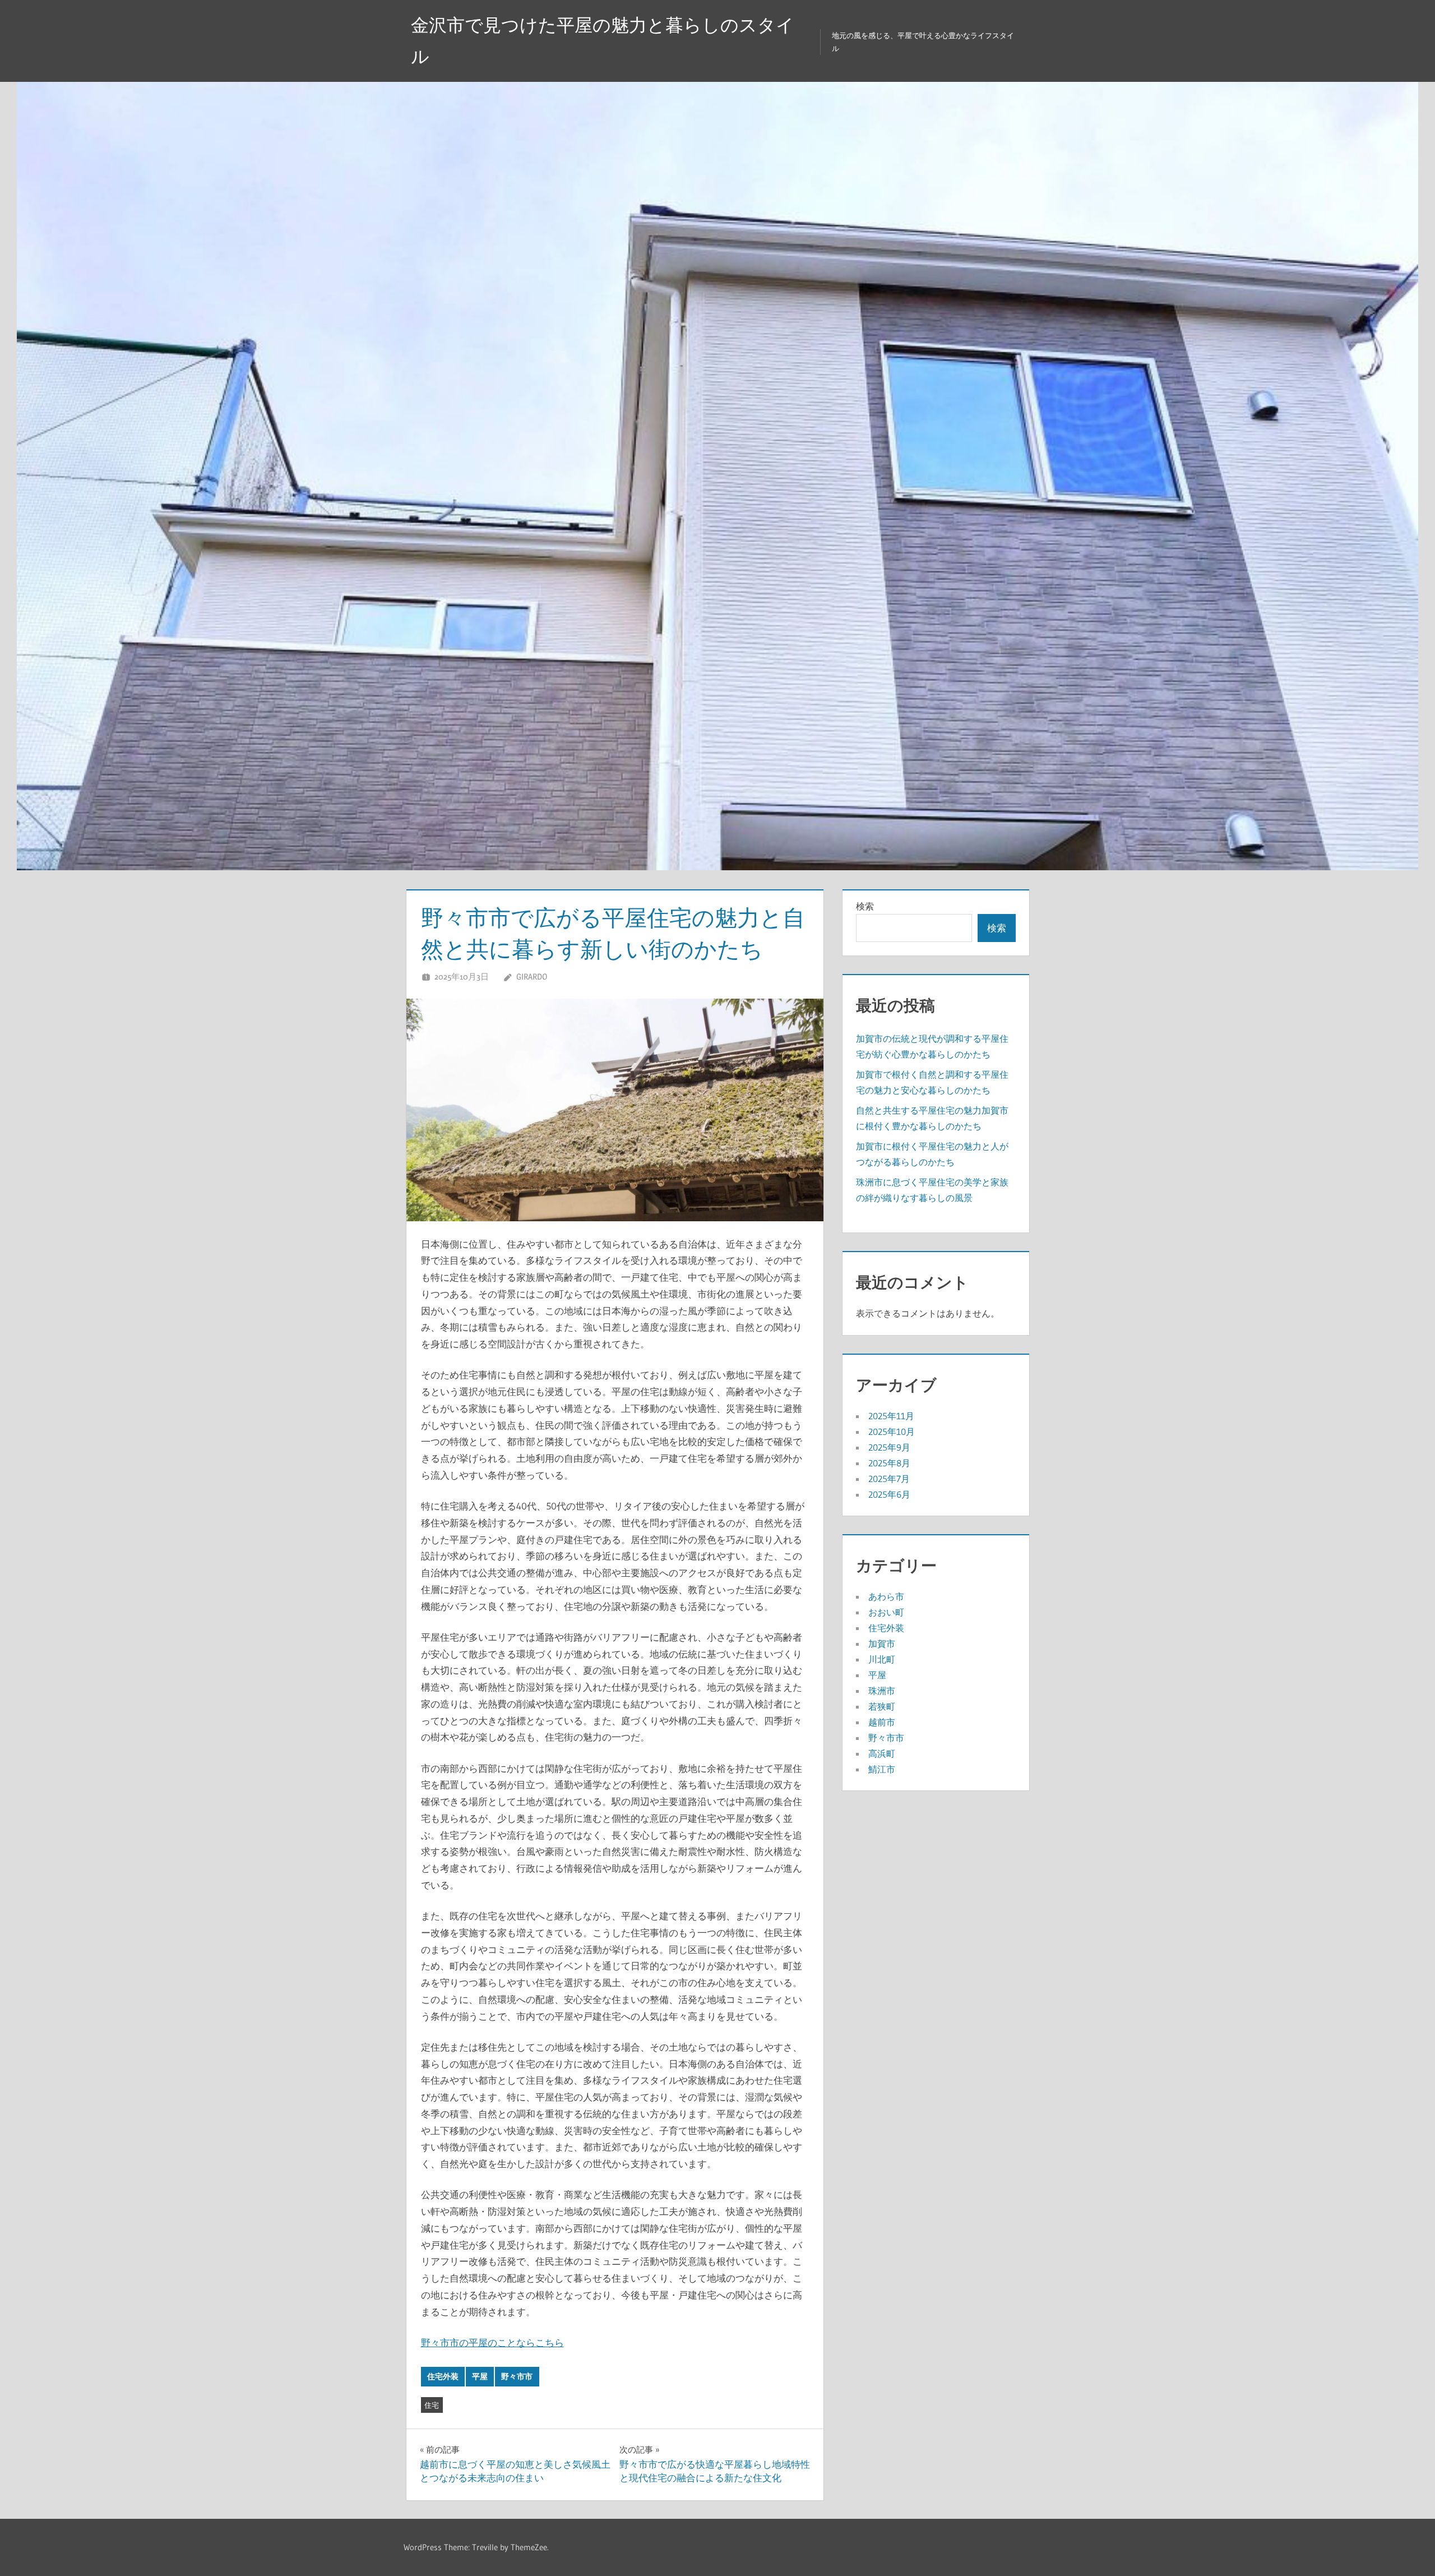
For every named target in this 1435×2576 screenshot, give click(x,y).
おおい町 (886, 1612)
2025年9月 (889, 1447)
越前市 (882, 1722)
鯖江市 (882, 1769)
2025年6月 (889, 1494)
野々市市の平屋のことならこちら (492, 2342)
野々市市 (517, 2376)
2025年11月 (891, 1416)
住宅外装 (443, 2376)
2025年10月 (892, 1432)
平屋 (480, 2376)
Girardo (532, 977)
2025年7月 (889, 1479)
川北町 (882, 1659)
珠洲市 (882, 1691)
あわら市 (886, 1596)
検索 (865, 906)
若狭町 (882, 1706)
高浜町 (882, 1753)
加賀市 (882, 1644)
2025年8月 (889, 1463)
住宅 (432, 2405)
